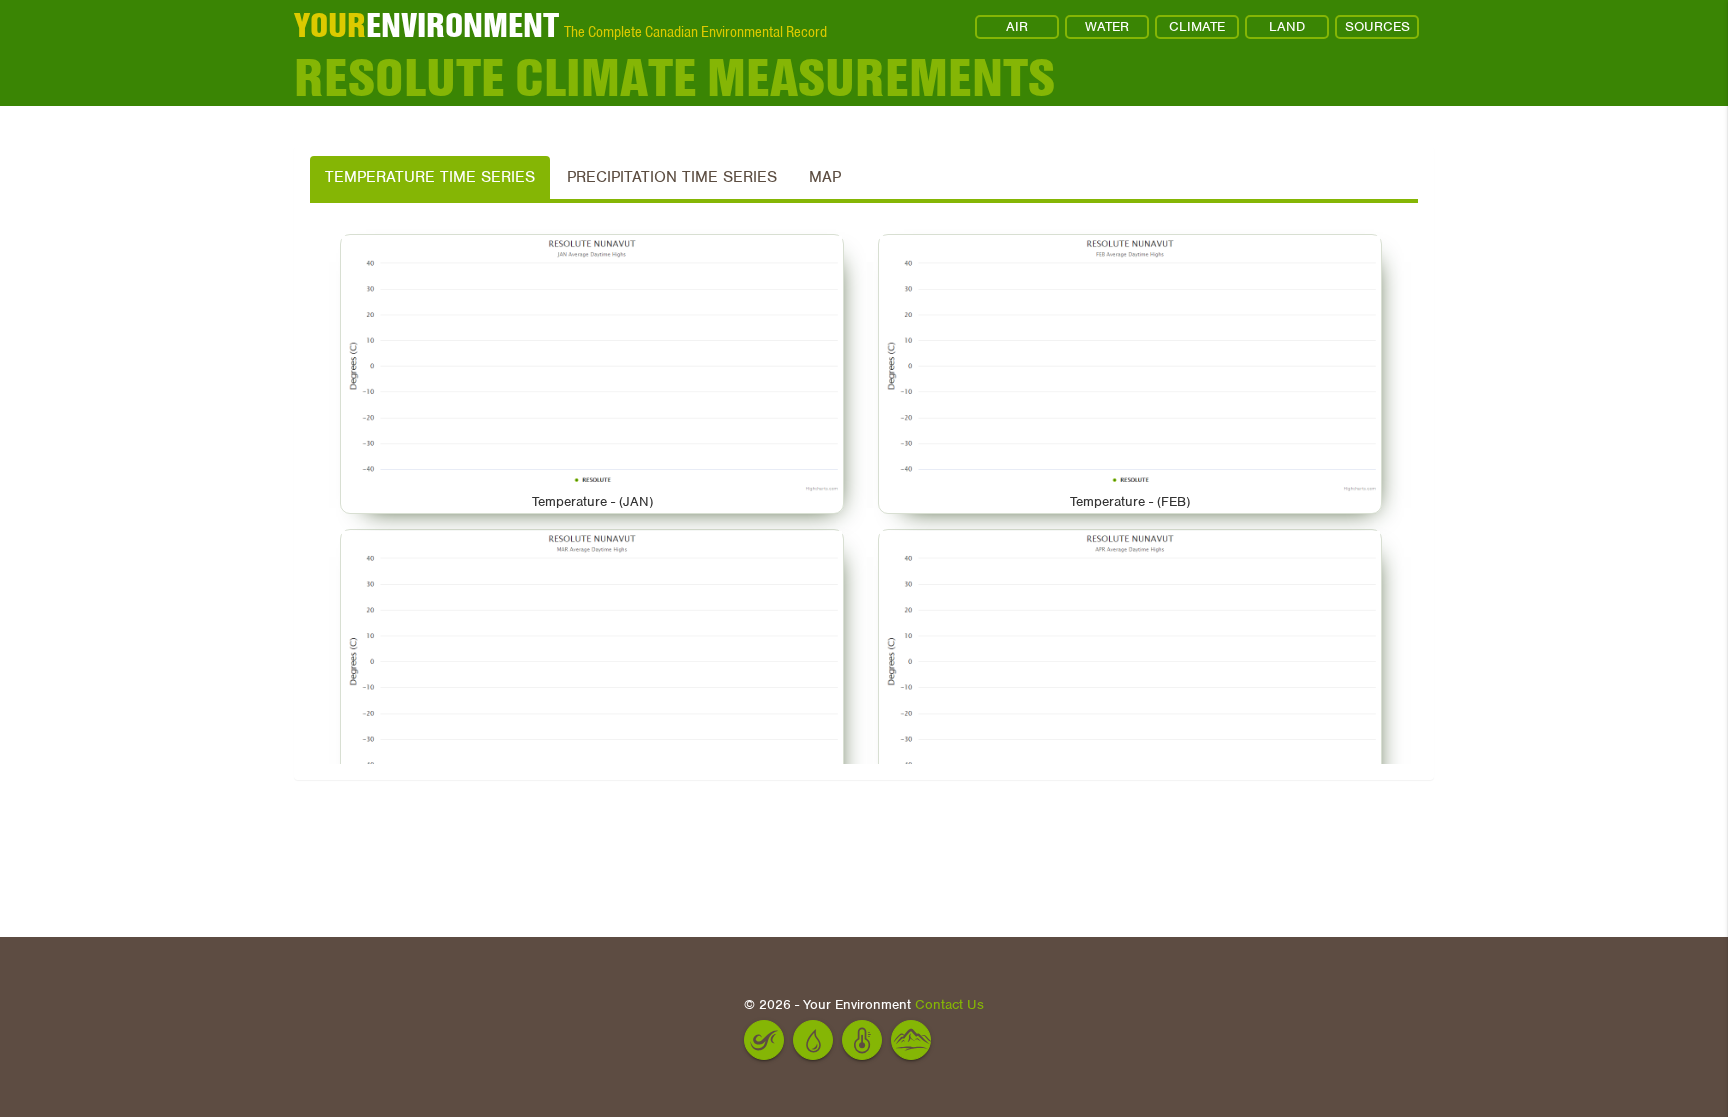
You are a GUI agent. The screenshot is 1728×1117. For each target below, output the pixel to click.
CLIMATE (1197, 26)
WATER (1107, 26)
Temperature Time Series (430, 177)
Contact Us (949, 1004)
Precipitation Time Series (672, 177)
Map (825, 177)
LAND (1287, 26)
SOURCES (1377, 26)
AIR (1017, 26)
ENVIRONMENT (426, 25)
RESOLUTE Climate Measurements (674, 78)
